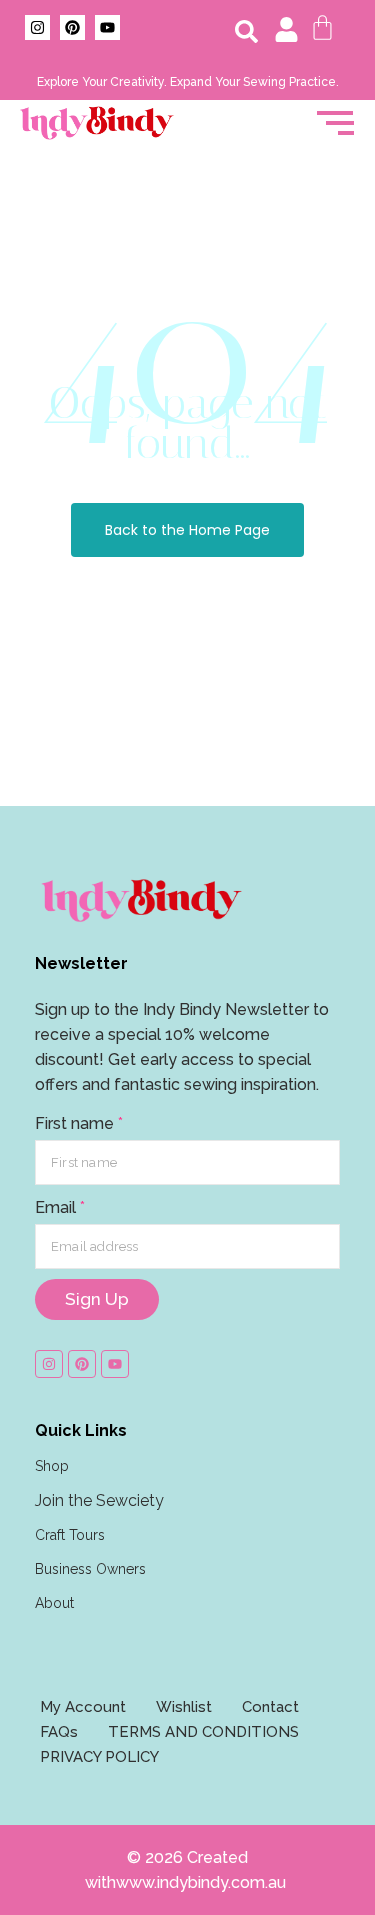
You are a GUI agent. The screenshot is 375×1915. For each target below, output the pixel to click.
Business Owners (90, 1569)
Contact (270, 1707)
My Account (83, 1707)
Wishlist (184, 1707)
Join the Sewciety (99, 1500)
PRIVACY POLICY (99, 1757)
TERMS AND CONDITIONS (203, 1732)
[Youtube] (107, 27)
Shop (52, 1466)
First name (79, 1123)
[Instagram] (37, 27)
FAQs (59, 1732)
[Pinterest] (72, 27)
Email (60, 1207)
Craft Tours (70, 1535)
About (54, 1603)
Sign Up (97, 1299)
